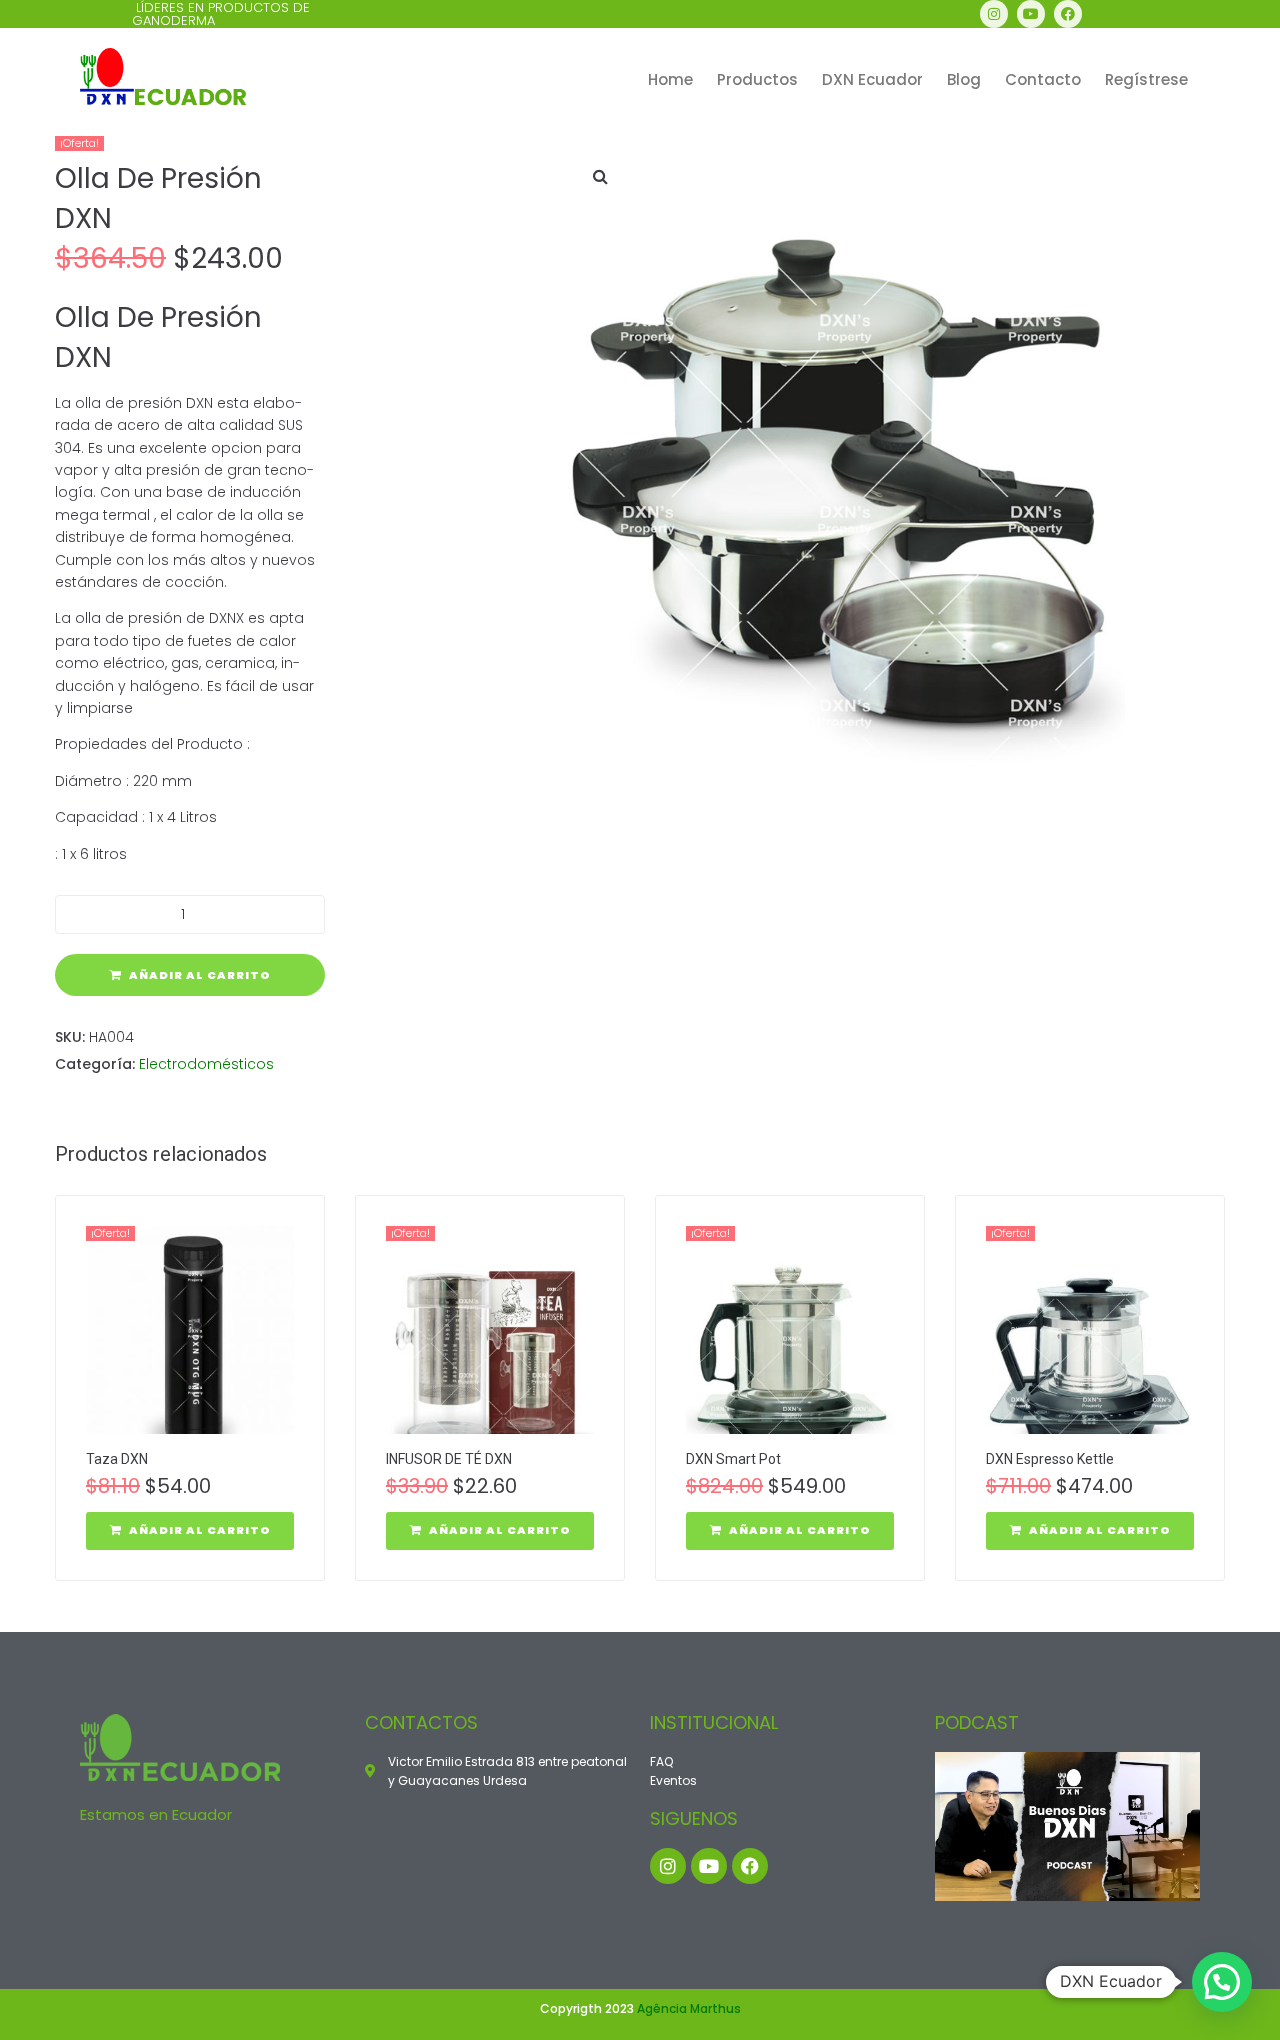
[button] (600, 176)
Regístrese (1146, 79)
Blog (964, 79)
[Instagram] (994, 14)
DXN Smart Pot (733, 1459)
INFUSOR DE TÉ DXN (449, 1459)
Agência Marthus (689, 2008)
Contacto (1043, 79)
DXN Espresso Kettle (1050, 1459)
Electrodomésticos (206, 1064)
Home (670, 79)
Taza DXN (117, 1459)
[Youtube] (1031, 14)
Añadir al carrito (200, 975)
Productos (757, 79)
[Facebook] (1068, 14)
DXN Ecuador (872, 79)
